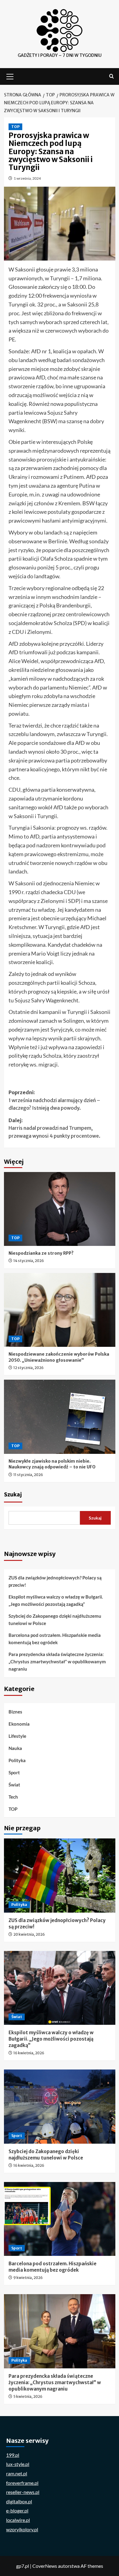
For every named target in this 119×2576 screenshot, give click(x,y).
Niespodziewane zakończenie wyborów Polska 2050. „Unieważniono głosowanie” (59, 1357)
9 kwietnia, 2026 (28, 2278)
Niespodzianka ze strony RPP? (41, 1253)
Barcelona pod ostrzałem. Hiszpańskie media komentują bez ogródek (55, 1639)
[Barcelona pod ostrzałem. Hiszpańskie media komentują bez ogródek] (60, 2219)
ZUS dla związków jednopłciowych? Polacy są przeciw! (55, 1581)
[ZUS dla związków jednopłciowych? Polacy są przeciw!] (60, 1875)
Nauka (15, 1748)
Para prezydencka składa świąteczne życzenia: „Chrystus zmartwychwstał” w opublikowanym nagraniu (57, 1661)
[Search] (112, 76)
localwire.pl (18, 2520)
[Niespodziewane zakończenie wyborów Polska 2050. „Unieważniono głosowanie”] (60, 1310)
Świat (14, 1785)
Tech (13, 1797)
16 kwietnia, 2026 (29, 2053)
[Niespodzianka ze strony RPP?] (60, 1209)
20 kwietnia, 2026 (29, 1934)
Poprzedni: (54, 1100)
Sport (14, 1772)
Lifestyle (17, 1736)
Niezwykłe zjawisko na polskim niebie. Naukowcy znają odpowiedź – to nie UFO (52, 1464)
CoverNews (45, 2566)
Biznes (15, 1712)
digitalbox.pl (19, 2501)
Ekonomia (19, 1724)
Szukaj (13, 1495)
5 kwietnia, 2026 (28, 2396)
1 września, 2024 (27, 178)
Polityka (17, 1760)
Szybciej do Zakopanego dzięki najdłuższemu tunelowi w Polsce (55, 1620)
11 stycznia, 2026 (28, 1475)
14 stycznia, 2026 (29, 1261)
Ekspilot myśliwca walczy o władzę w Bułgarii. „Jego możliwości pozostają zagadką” (56, 1600)
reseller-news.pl (23, 2492)
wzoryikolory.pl (22, 2529)
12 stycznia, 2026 (29, 1368)
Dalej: (54, 1128)
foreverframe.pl (22, 2483)
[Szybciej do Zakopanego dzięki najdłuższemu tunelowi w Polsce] (60, 2106)
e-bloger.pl (17, 2510)
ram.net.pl (17, 2473)
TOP (15, 127)
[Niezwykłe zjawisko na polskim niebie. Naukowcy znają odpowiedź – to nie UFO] (60, 1417)
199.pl (13, 2455)
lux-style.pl (18, 2464)
